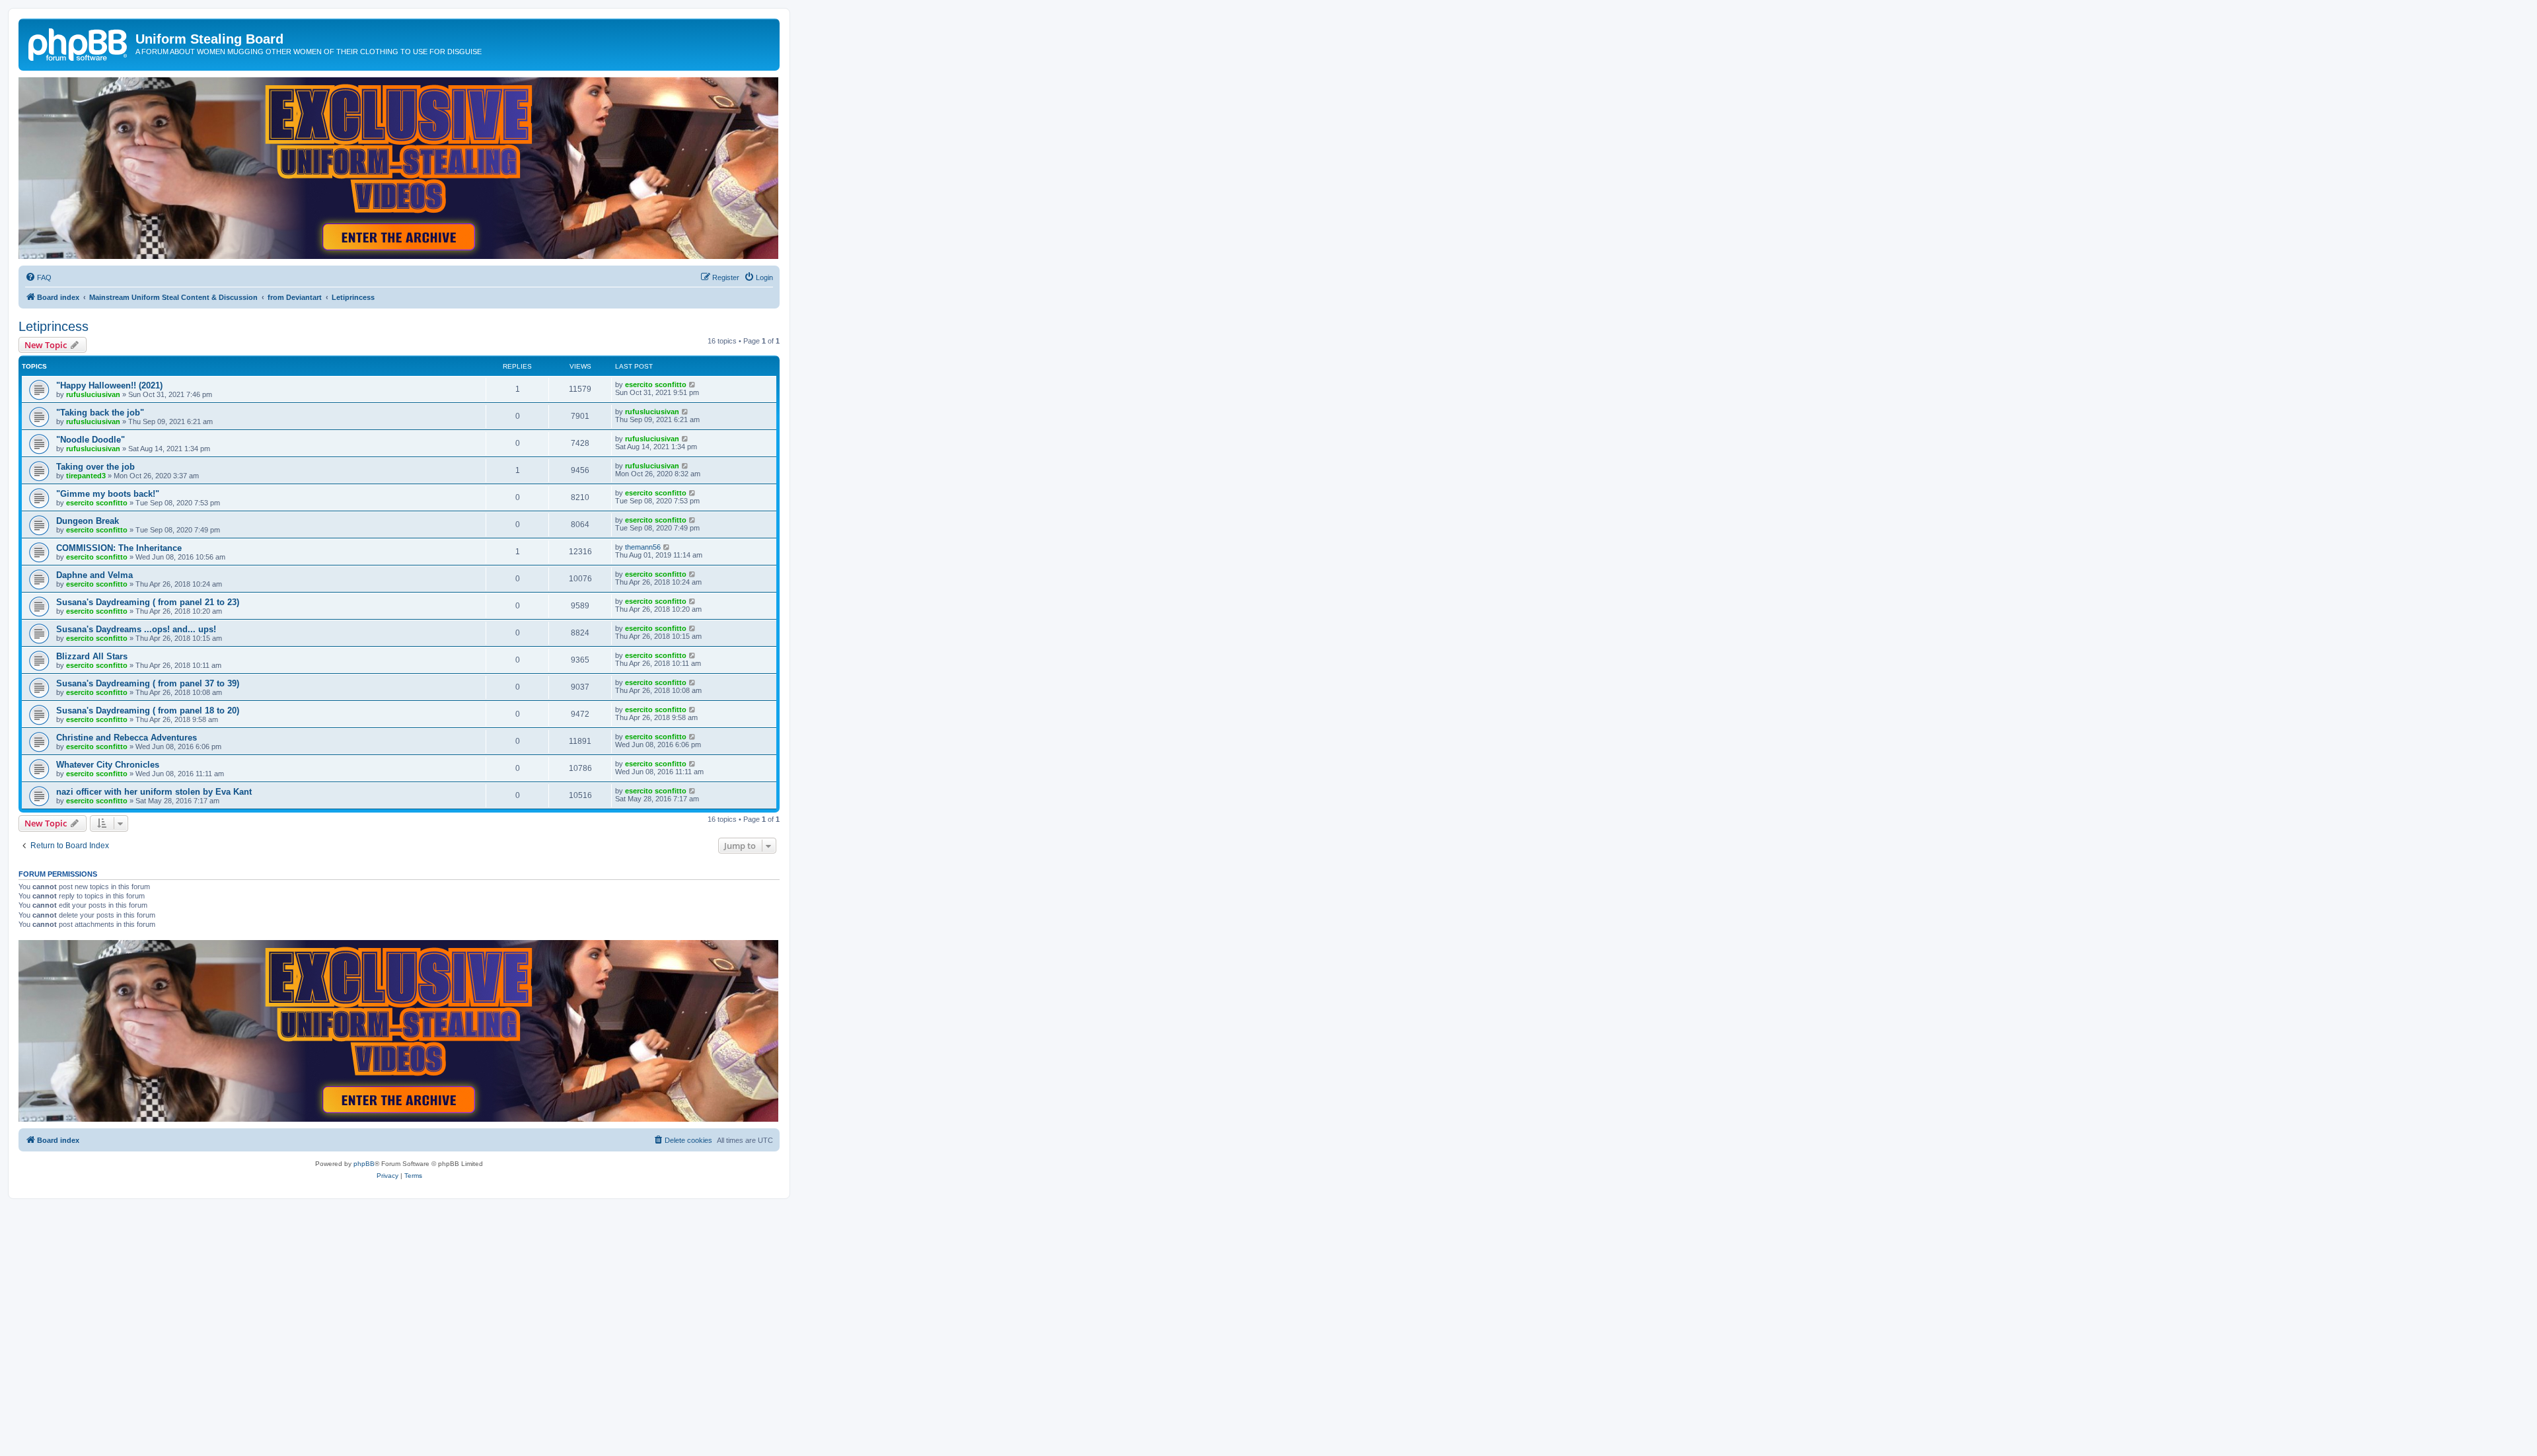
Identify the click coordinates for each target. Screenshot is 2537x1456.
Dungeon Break (88, 521)
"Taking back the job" (100, 413)
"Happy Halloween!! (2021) (109, 385)
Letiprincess (54, 326)
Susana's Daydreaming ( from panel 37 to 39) (148, 683)
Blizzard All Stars (92, 656)
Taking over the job (95, 467)
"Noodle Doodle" (91, 440)
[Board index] (79, 43)
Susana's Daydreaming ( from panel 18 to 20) (148, 710)
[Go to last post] (693, 384)
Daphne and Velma (94, 575)
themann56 (643, 547)
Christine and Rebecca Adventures (127, 738)
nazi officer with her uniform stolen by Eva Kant (154, 792)
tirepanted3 (86, 476)
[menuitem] (38, 277)
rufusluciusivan (93, 394)
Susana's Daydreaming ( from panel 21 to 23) (148, 602)
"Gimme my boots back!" (108, 494)
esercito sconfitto (656, 384)
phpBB (364, 1164)
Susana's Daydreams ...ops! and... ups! (136, 629)
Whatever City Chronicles (108, 765)
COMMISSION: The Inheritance (119, 548)
